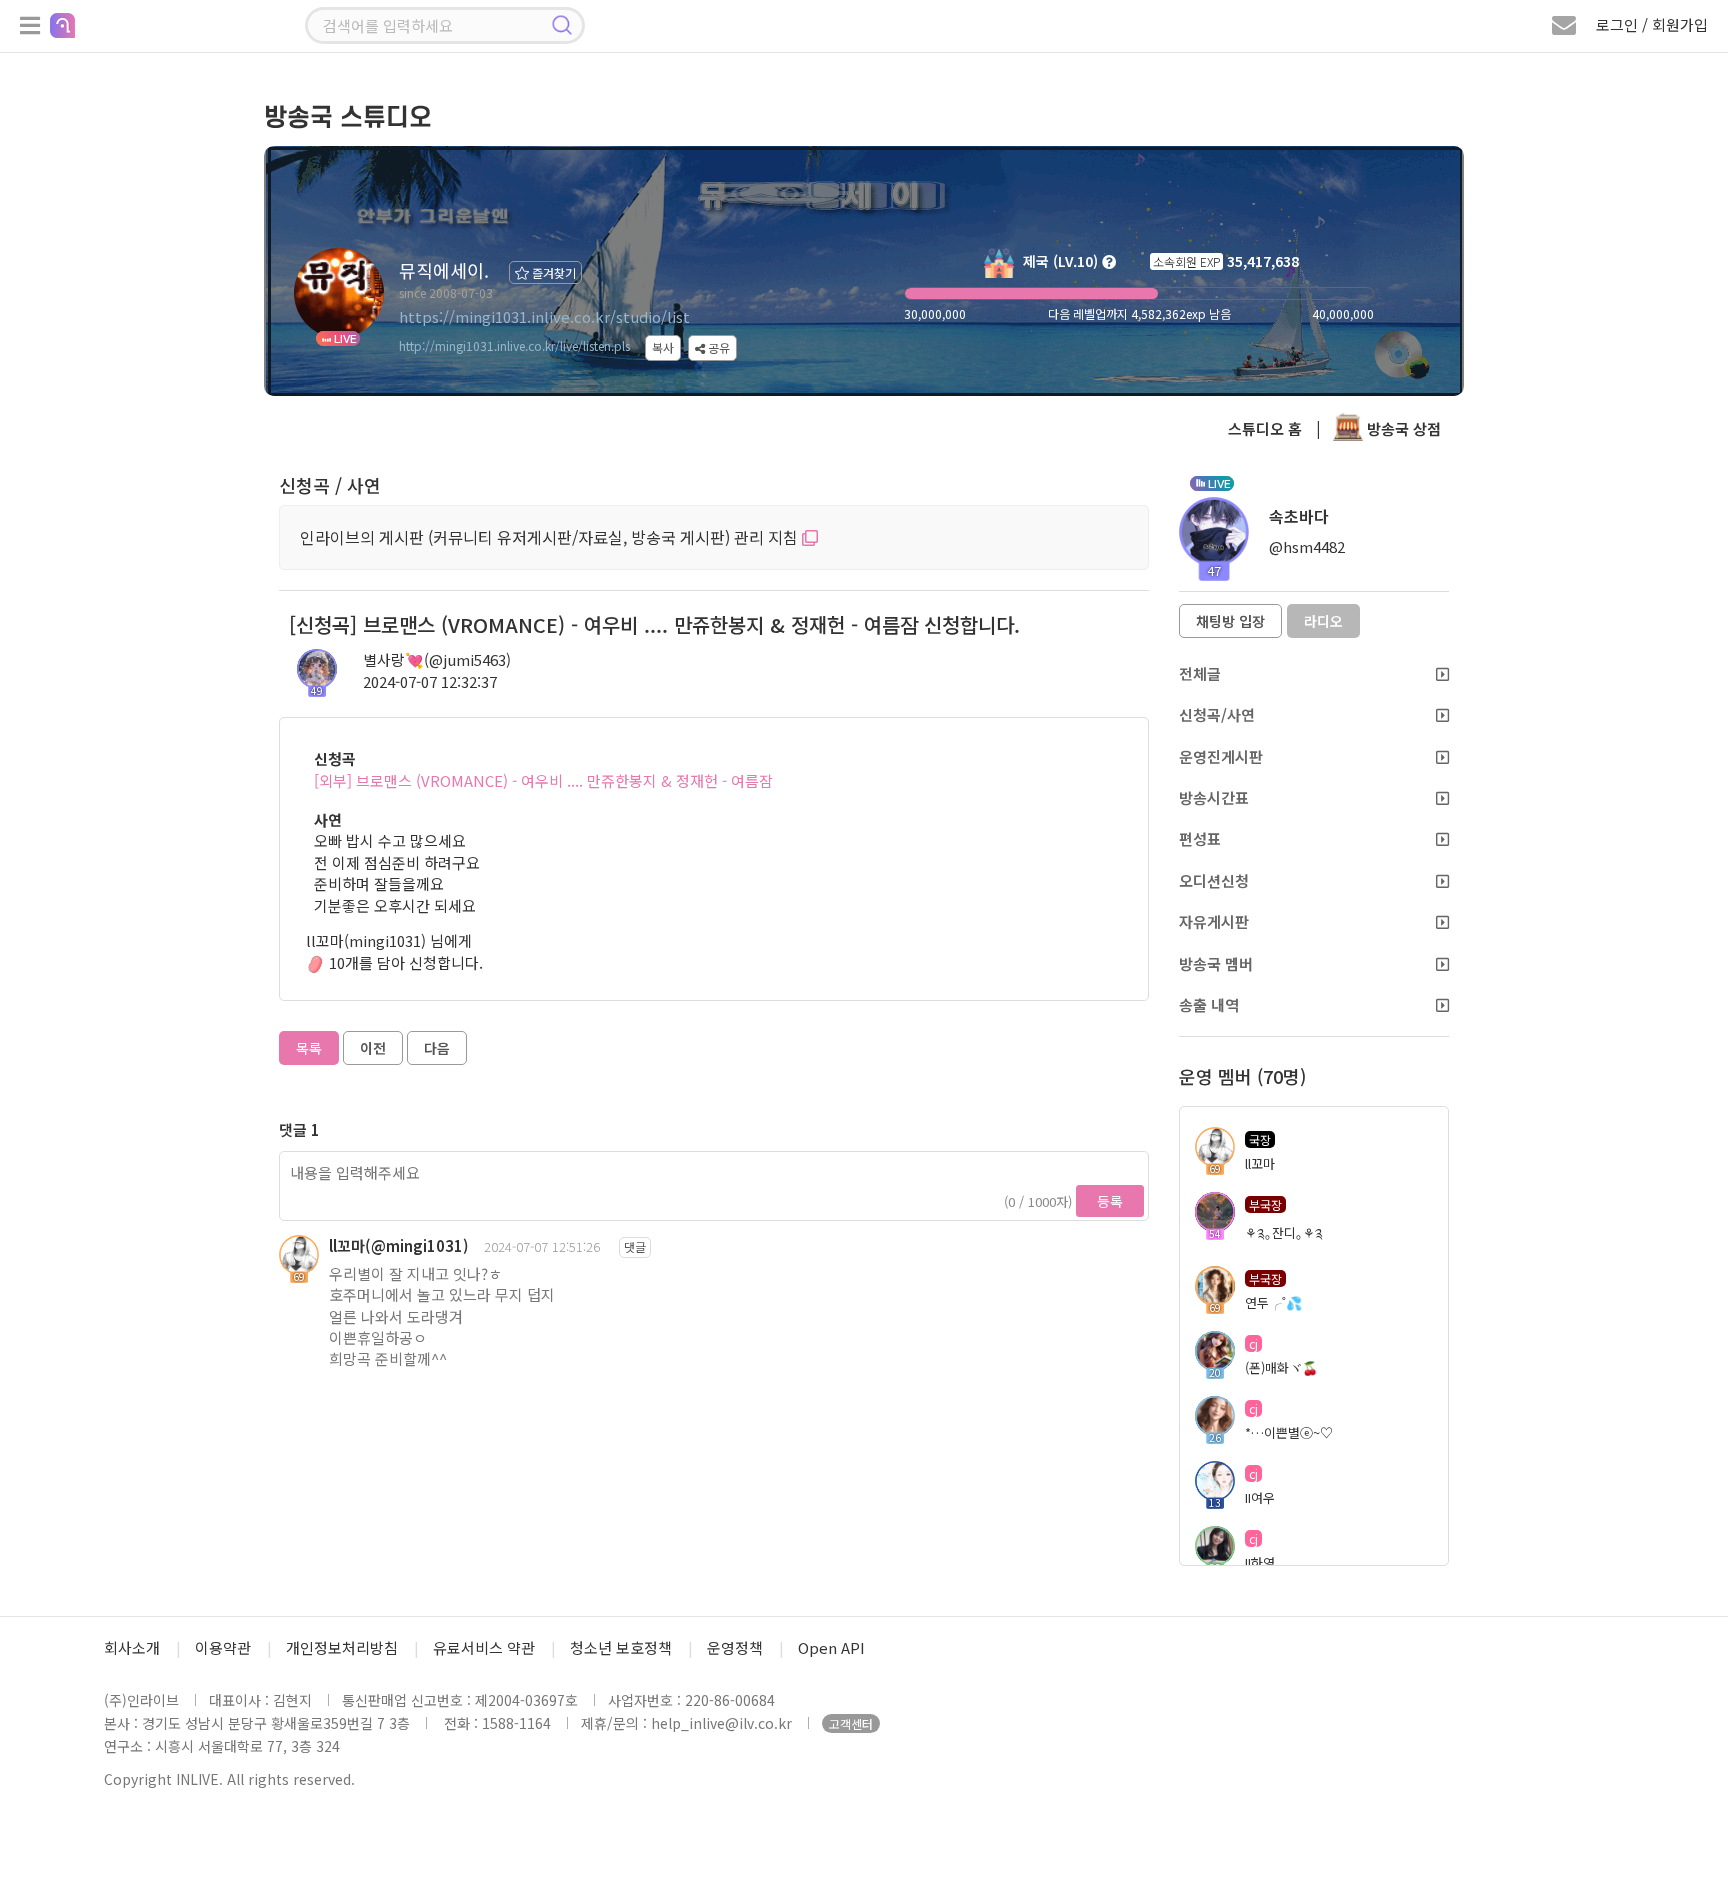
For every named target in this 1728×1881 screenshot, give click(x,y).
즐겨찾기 (552, 272)
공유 (717, 347)
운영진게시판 (1221, 756)
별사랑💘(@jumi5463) (437, 659)
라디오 (1323, 621)
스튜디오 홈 (1265, 428)
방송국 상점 (1402, 428)
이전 (373, 1048)
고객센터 (851, 1723)
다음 (437, 1048)
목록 (309, 1048)
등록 (1110, 1201)
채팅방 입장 (1230, 621)
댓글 (635, 1246)
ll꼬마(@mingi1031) (399, 1245)
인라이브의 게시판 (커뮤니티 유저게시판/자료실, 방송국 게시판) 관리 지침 (551, 537)
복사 (663, 347)
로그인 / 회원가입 (1652, 24)
